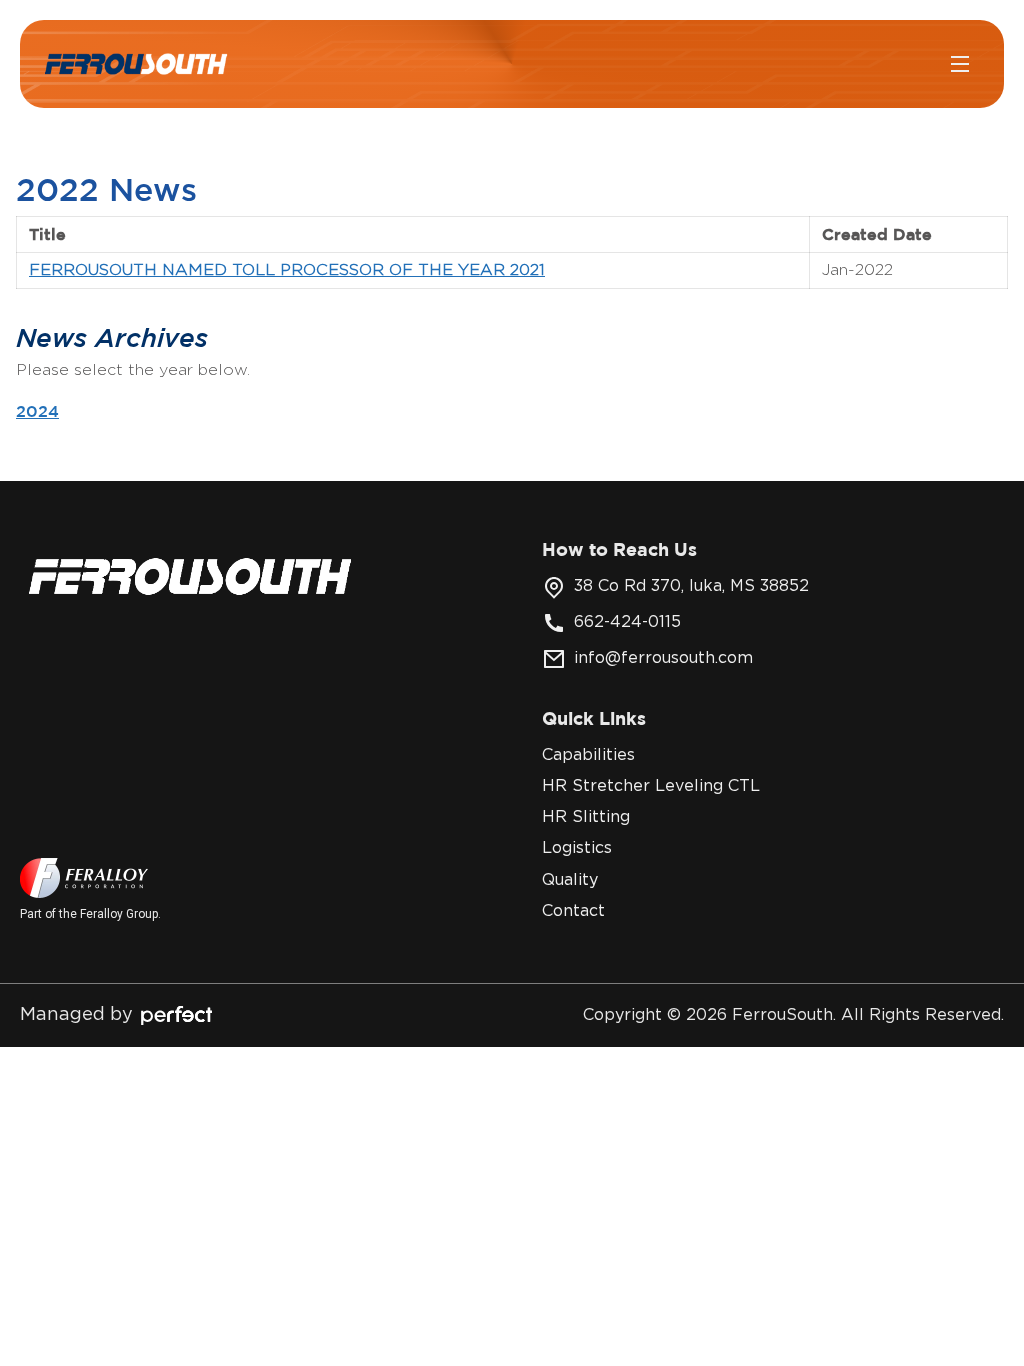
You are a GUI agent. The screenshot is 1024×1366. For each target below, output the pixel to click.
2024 (37, 411)
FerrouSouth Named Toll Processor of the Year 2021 (287, 270)
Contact (573, 911)
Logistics (577, 848)
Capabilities (588, 755)
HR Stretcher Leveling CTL (651, 786)
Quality (570, 880)
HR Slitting (586, 817)
